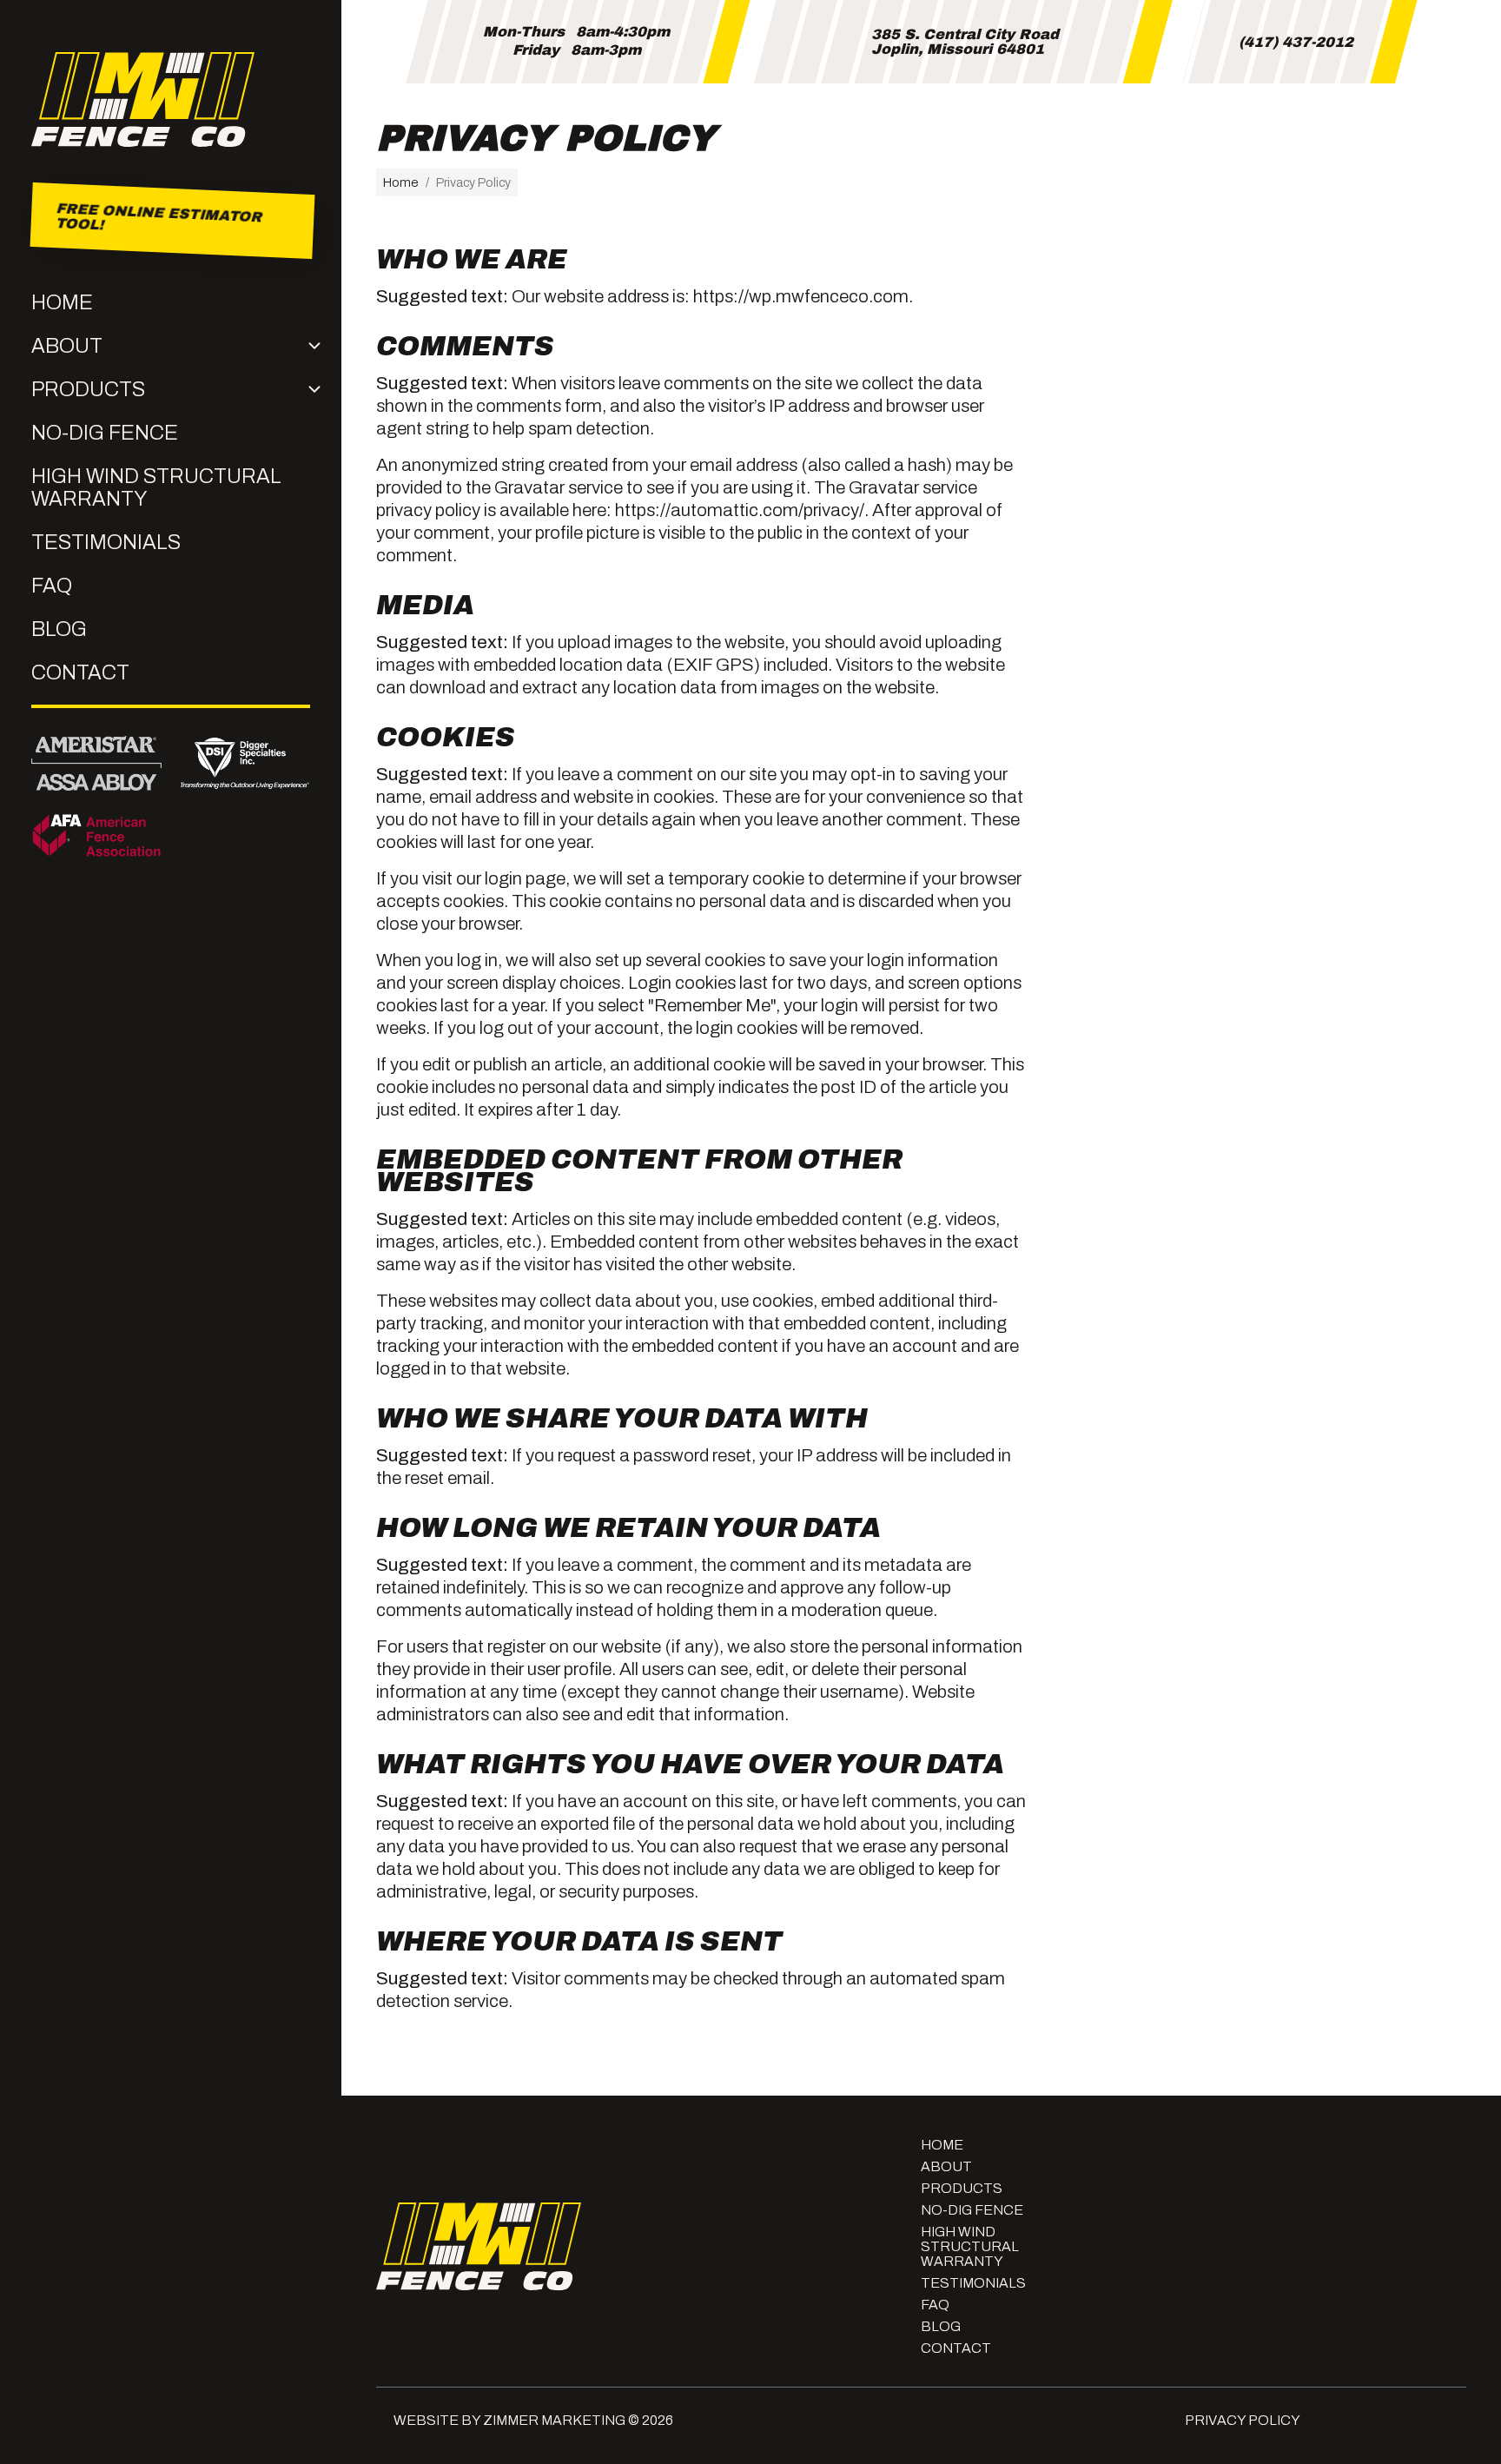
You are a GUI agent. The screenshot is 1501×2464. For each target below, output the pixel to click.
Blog (59, 629)
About (67, 346)
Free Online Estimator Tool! (159, 221)
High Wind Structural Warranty (156, 487)
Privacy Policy (1243, 2420)
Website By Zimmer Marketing (509, 2420)
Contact (80, 672)
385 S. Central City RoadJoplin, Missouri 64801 (965, 42)
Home (62, 302)
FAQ (52, 586)
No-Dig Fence (105, 433)
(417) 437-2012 (1296, 42)
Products (88, 389)
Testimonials (106, 542)
